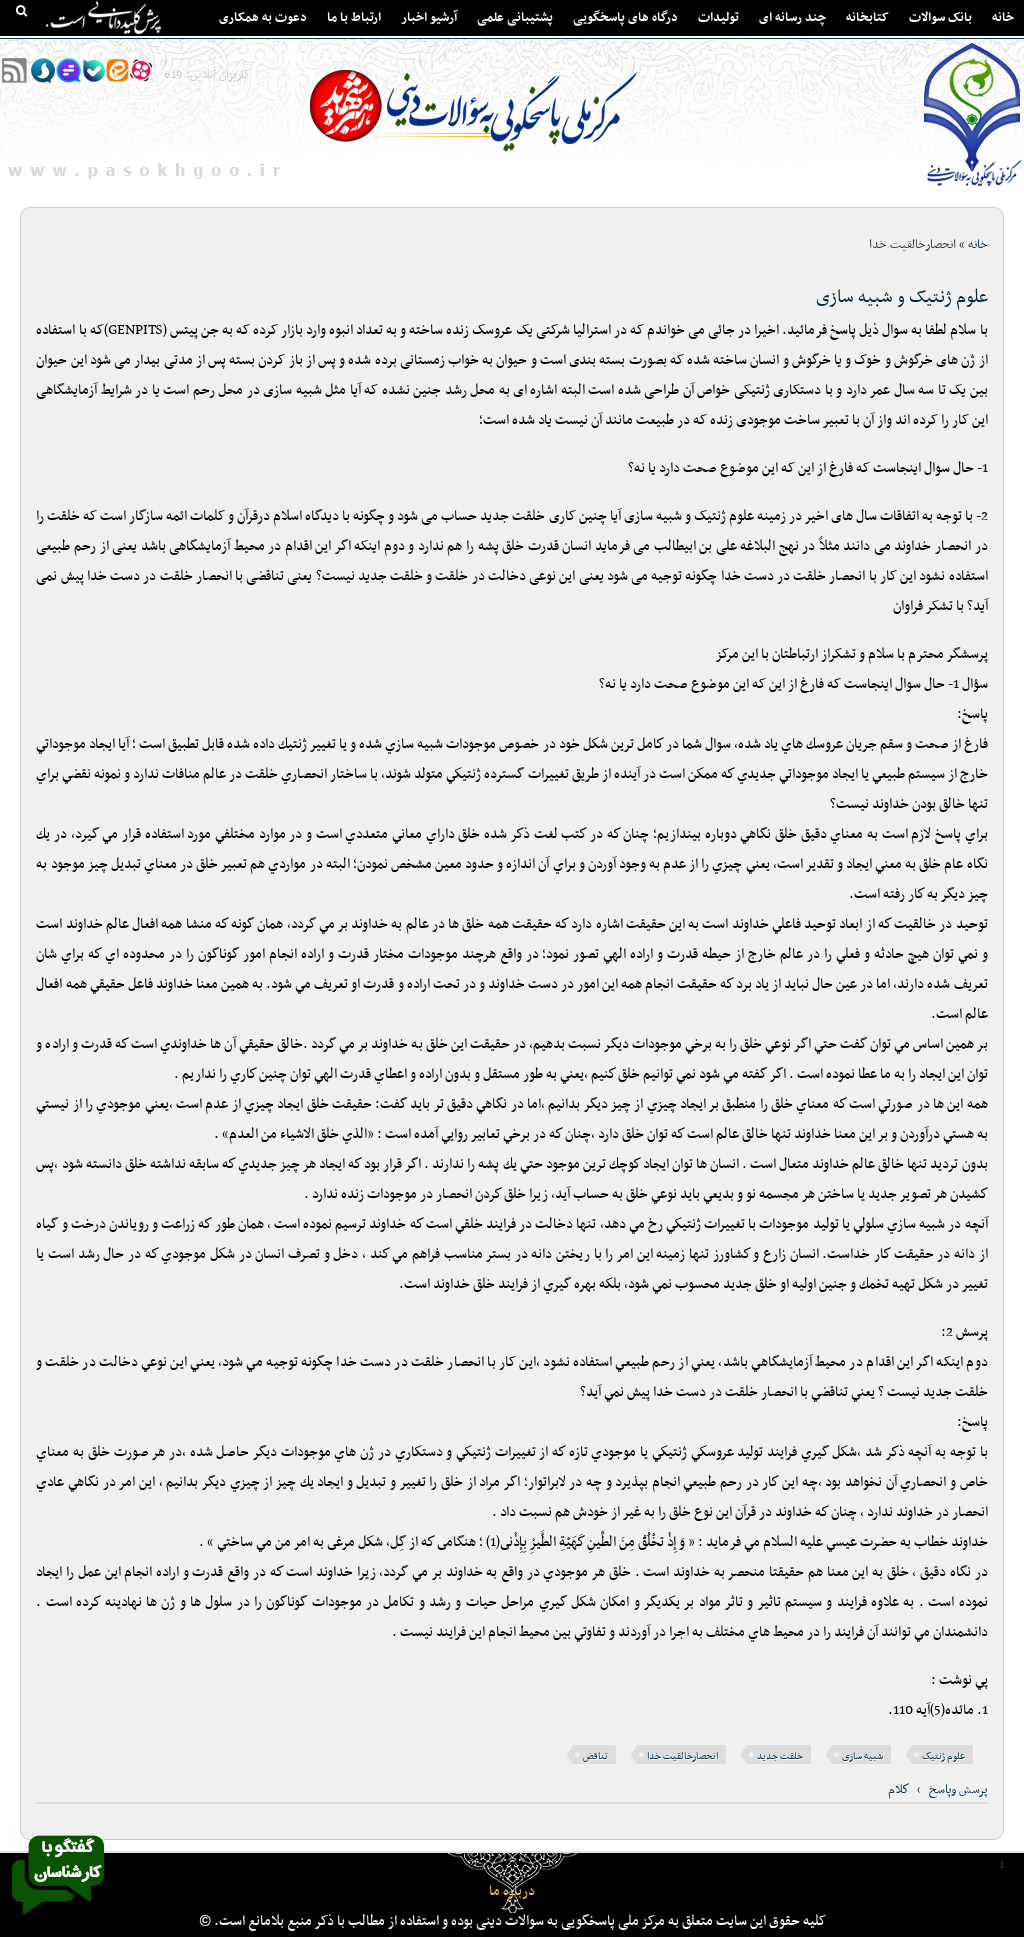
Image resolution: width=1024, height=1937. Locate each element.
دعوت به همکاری (263, 18)
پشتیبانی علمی (515, 18)
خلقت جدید (780, 1756)
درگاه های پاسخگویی (625, 18)
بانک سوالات (940, 18)
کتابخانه (867, 18)
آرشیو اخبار (429, 18)
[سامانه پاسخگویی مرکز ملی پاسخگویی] (58, 1920)
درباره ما (512, 1891)
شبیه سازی (862, 1756)
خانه (1003, 18)
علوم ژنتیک (943, 1756)
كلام (899, 1790)
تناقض (595, 1756)
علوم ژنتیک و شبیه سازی (902, 297)
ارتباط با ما (354, 18)
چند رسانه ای (792, 18)
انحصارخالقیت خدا (682, 1756)
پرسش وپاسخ (958, 1790)
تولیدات (718, 18)
